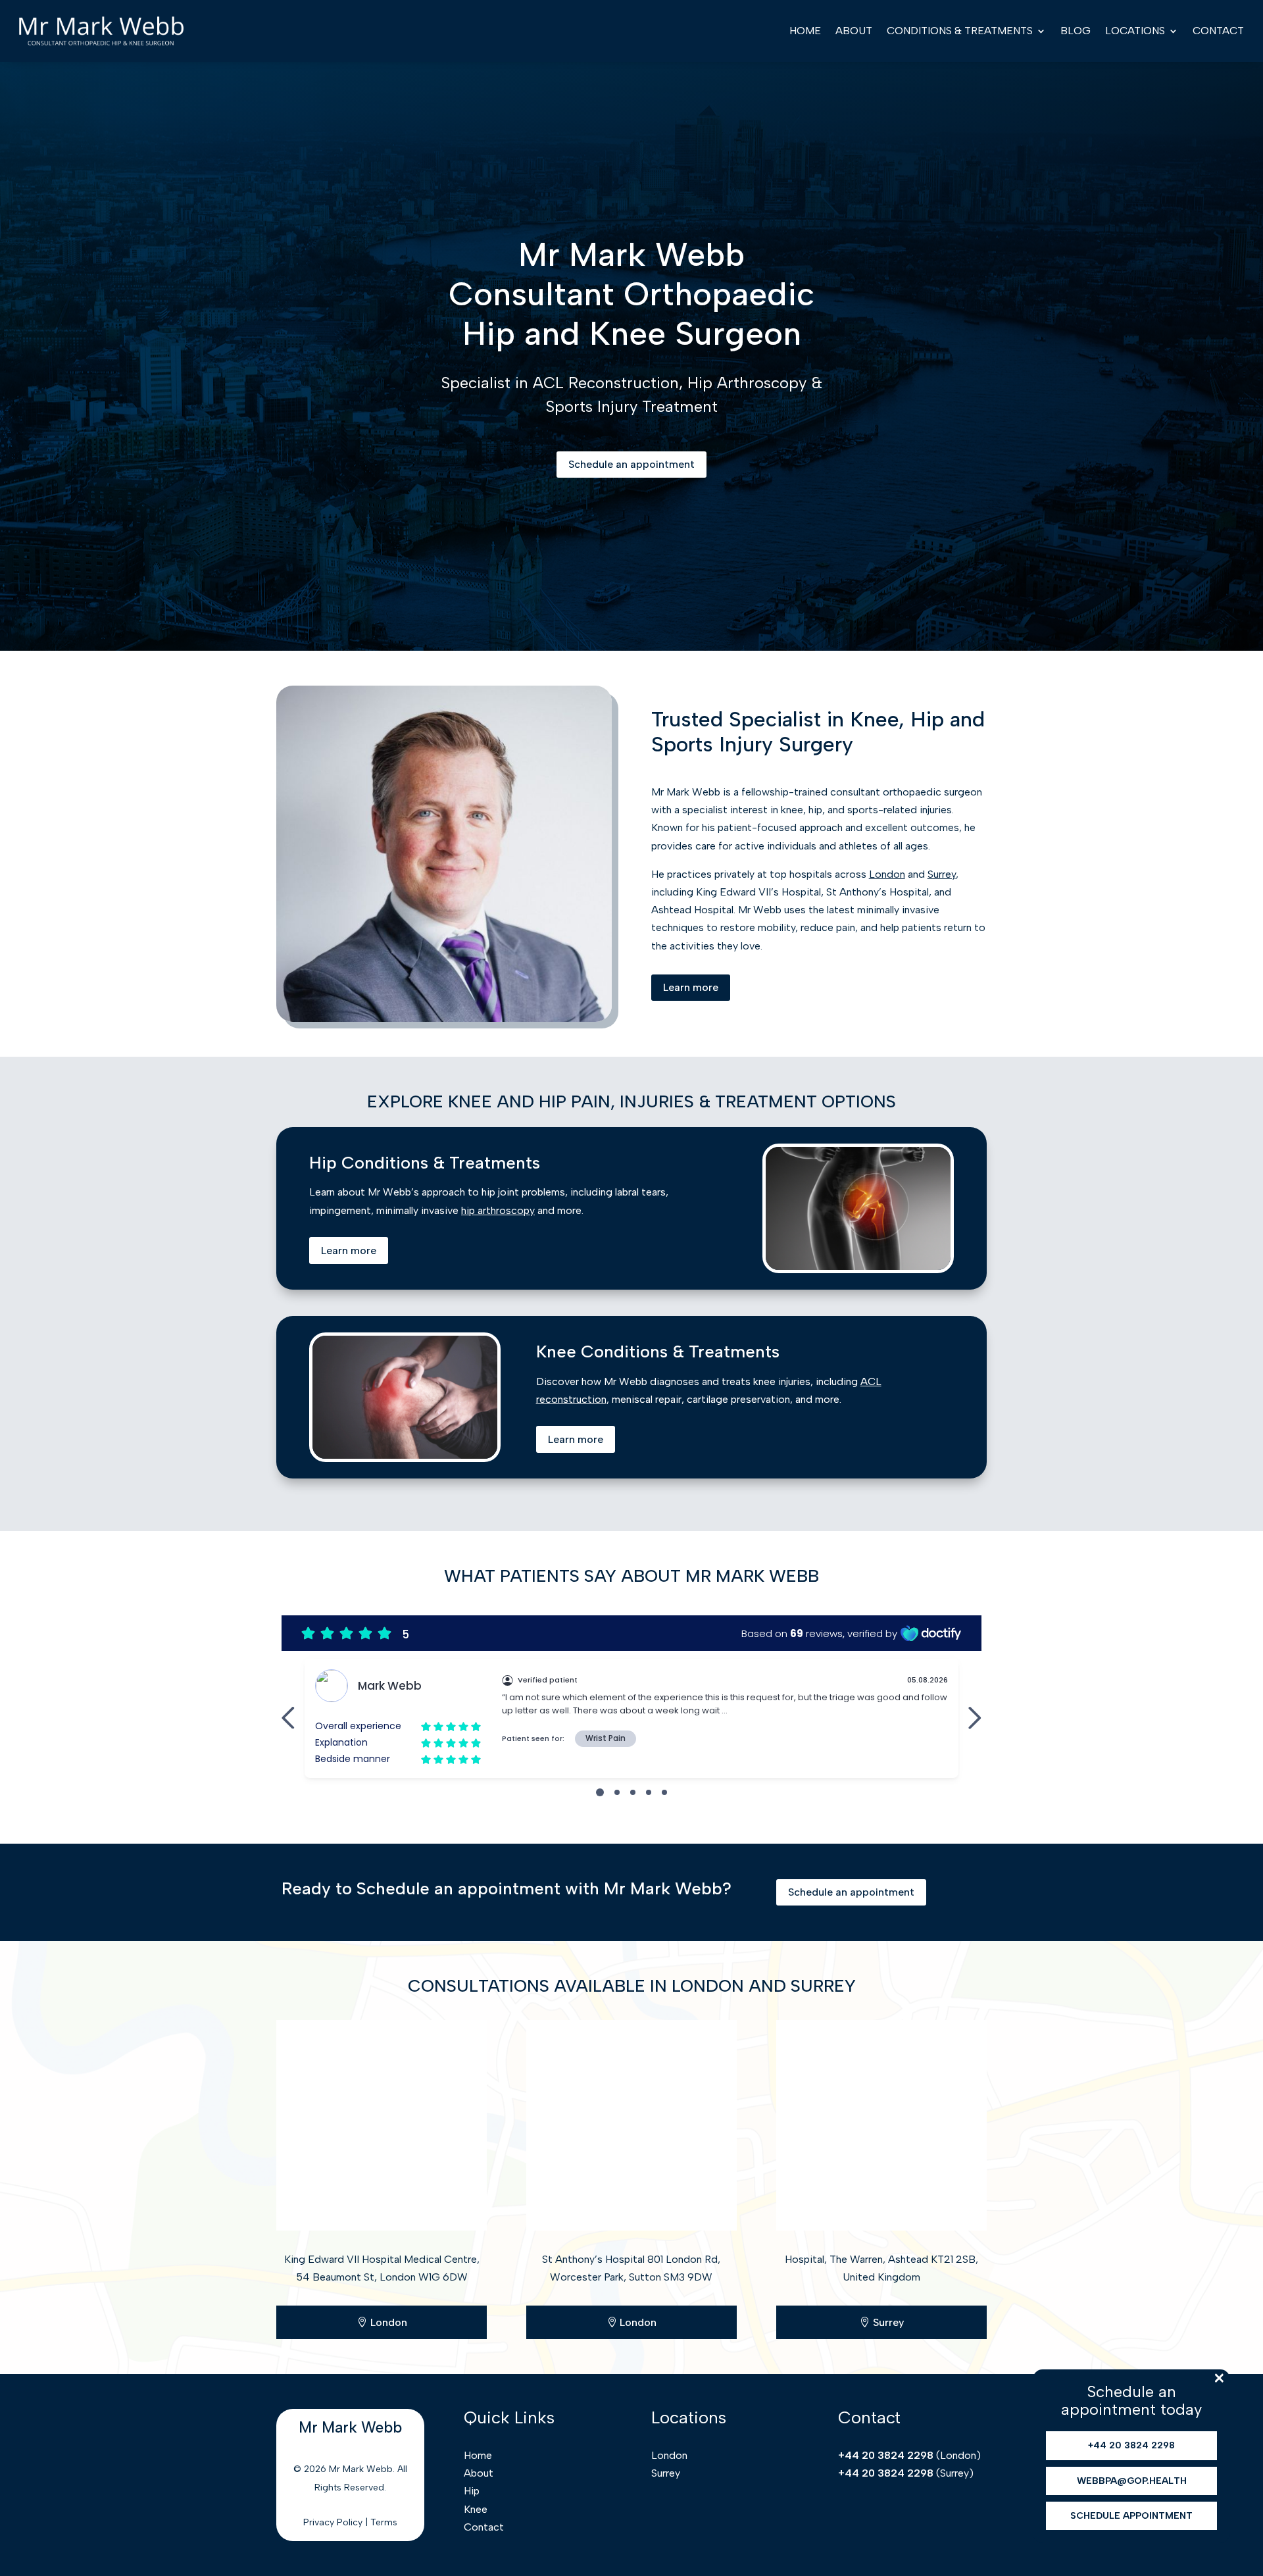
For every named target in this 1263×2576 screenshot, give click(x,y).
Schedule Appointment (1131, 2516)
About (854, 31)
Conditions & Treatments (960, 31)
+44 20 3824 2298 (886, 2455)
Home (805, 31)
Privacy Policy (333, 2522)
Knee (476, 2509)
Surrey (942, 874)
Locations (1135, 31)
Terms (384, 2522)
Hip (472, 2491)
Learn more (691, 987)
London (887, 874)
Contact (1218, 31)
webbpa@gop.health (1132, 2481)
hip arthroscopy (498, 1210)
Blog (1076, 31)
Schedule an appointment (631, 464)
